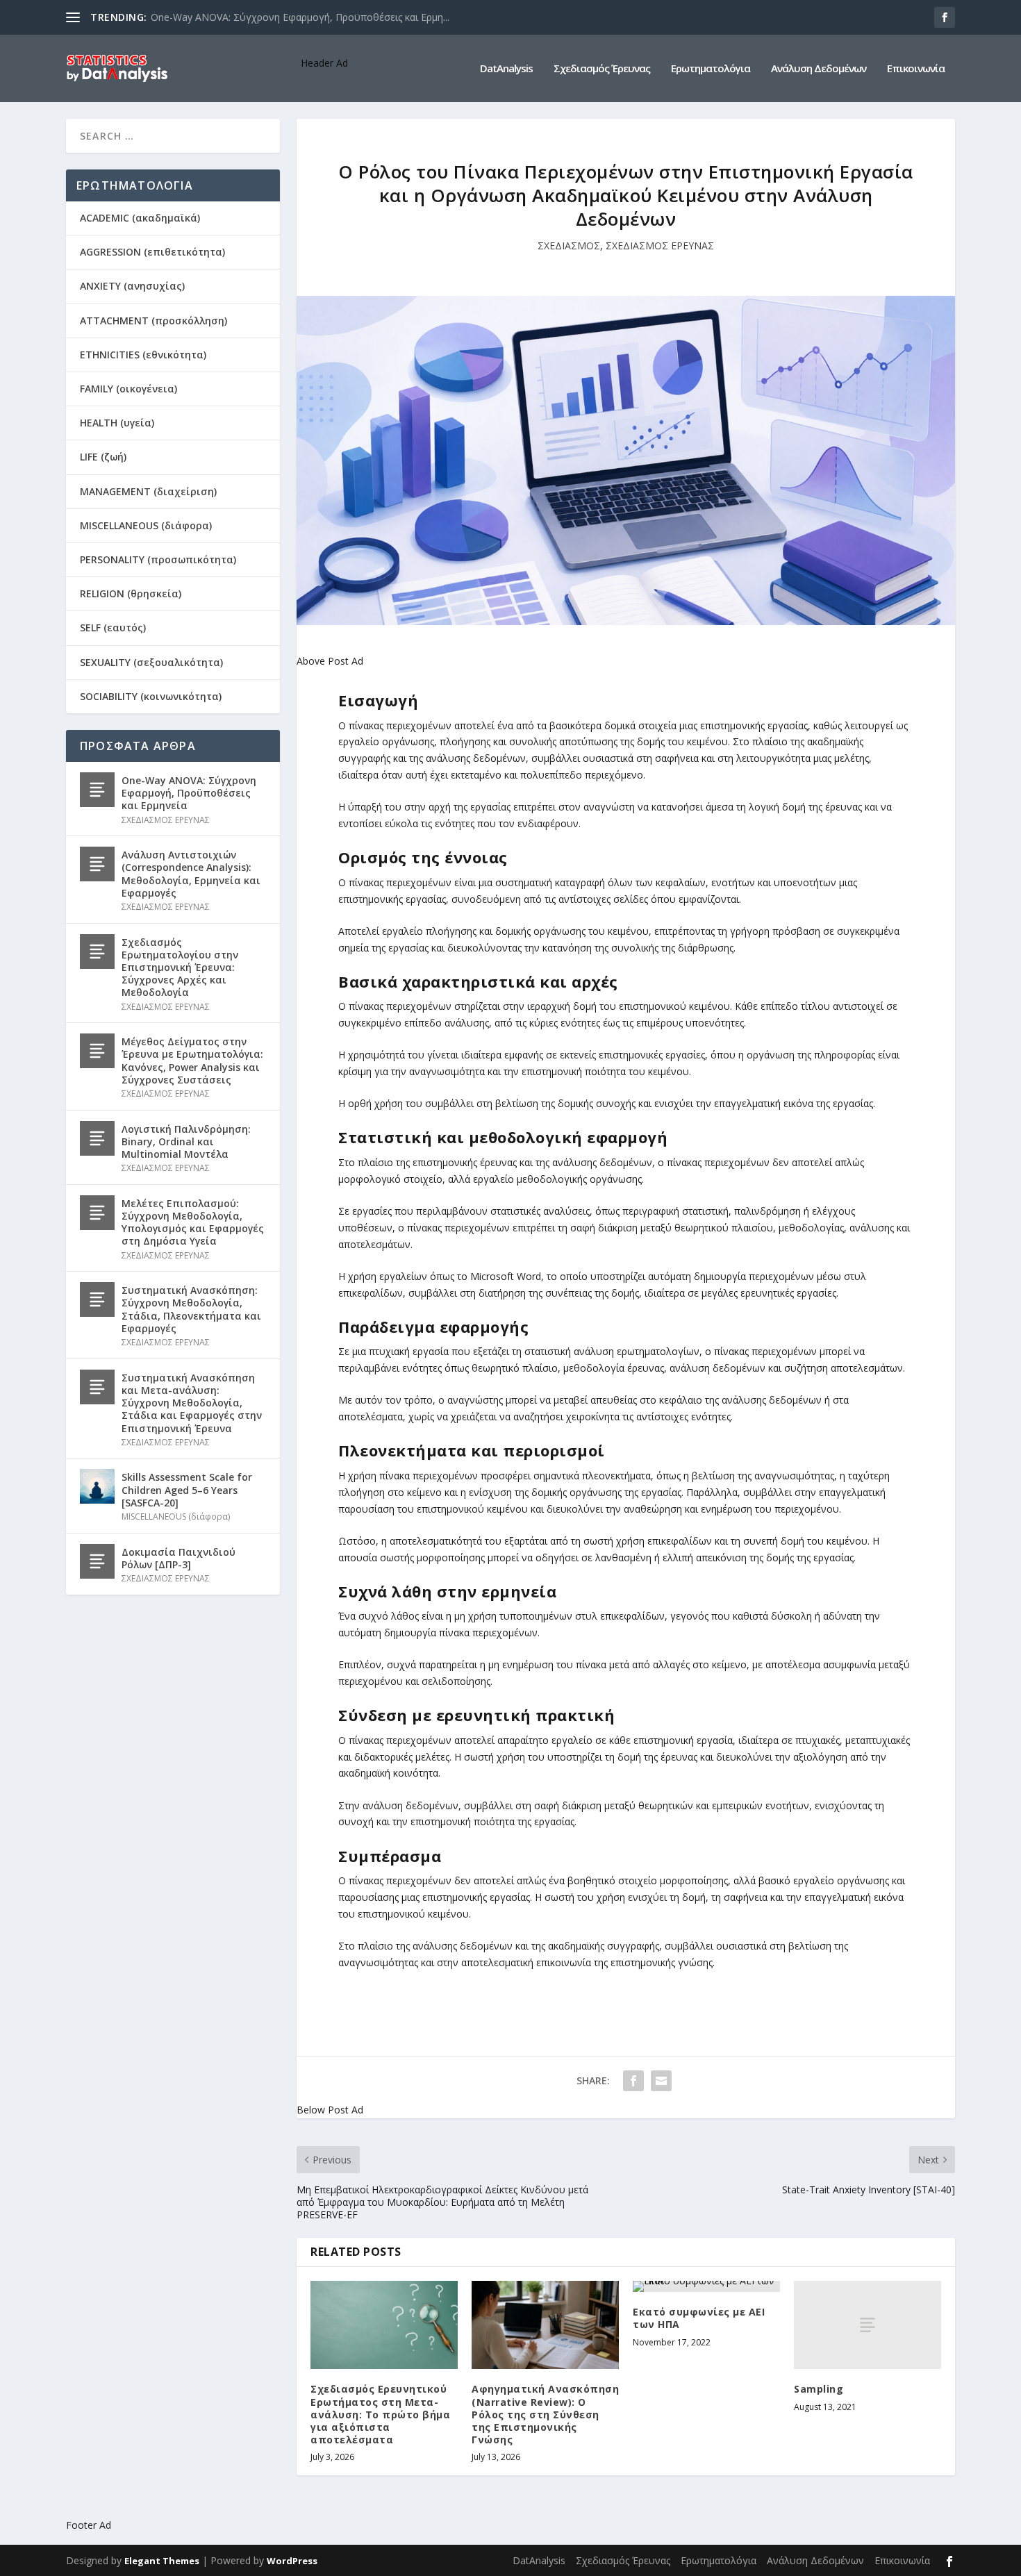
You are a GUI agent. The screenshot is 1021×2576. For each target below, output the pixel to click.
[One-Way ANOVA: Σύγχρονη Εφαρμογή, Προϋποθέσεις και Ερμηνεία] (97, 790)
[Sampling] (868, 2325)
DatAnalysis (506, 69)
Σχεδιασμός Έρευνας (602, 69)
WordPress (292, 2561)
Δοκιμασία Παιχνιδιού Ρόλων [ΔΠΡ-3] (179, 1558)
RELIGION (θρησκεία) (131, 593)
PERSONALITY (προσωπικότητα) (158, 559)
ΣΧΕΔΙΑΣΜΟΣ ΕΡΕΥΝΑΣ (660, 246)
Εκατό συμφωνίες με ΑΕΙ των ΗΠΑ (699, 2318)
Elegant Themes (162, 2561)
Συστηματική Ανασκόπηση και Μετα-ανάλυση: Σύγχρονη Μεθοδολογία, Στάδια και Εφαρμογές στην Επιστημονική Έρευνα (192, 1403)
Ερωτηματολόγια (711, 69)
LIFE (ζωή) (103, 457)
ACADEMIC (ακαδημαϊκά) (140, 218)
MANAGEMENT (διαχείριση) (148, 491)
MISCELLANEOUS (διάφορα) (146, 525)
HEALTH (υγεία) (117, 423)
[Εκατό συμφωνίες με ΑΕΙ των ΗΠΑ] (706, 2286)
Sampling (819, 2389)
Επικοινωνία (916, 69)
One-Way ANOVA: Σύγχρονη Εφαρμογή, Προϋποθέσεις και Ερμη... (300, 17)
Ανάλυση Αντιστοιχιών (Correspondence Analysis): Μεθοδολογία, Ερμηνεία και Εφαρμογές (191, 874)
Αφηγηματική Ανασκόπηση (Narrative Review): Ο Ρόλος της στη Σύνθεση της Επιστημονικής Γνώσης (545, 2414)
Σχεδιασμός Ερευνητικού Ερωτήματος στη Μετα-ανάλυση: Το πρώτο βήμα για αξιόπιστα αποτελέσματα (380, 2414)
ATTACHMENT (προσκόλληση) (153, 321)
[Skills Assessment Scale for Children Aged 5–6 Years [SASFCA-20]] (97, 1486)
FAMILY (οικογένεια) (128, 389)
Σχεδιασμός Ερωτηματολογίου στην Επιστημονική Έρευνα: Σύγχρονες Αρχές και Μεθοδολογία (180, 967)
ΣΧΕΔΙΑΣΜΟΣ (569, 246)
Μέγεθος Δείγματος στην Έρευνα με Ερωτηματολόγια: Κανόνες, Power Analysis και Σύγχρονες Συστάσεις (192, 1061)
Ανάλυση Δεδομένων (819, 69)
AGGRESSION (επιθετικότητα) (152, 252)
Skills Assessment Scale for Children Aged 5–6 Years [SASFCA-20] (187, 1489)
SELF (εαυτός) (113, 628)
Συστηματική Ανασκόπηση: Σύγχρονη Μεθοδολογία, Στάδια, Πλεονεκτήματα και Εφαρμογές (191, 1309)
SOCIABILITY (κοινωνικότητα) (151, 696)
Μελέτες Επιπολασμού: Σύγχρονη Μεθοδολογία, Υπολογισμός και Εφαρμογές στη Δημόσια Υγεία (193, 1222)
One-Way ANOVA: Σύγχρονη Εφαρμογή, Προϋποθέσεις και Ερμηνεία (189, 793)
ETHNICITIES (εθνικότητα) (143, 355)
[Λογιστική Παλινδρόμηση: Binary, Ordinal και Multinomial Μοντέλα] (97, 1138)
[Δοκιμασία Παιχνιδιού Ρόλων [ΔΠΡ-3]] (97, 1561)
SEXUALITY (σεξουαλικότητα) (151, 662)
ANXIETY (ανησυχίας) (132, 286)
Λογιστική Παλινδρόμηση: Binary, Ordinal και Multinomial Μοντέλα (186, 1141)
